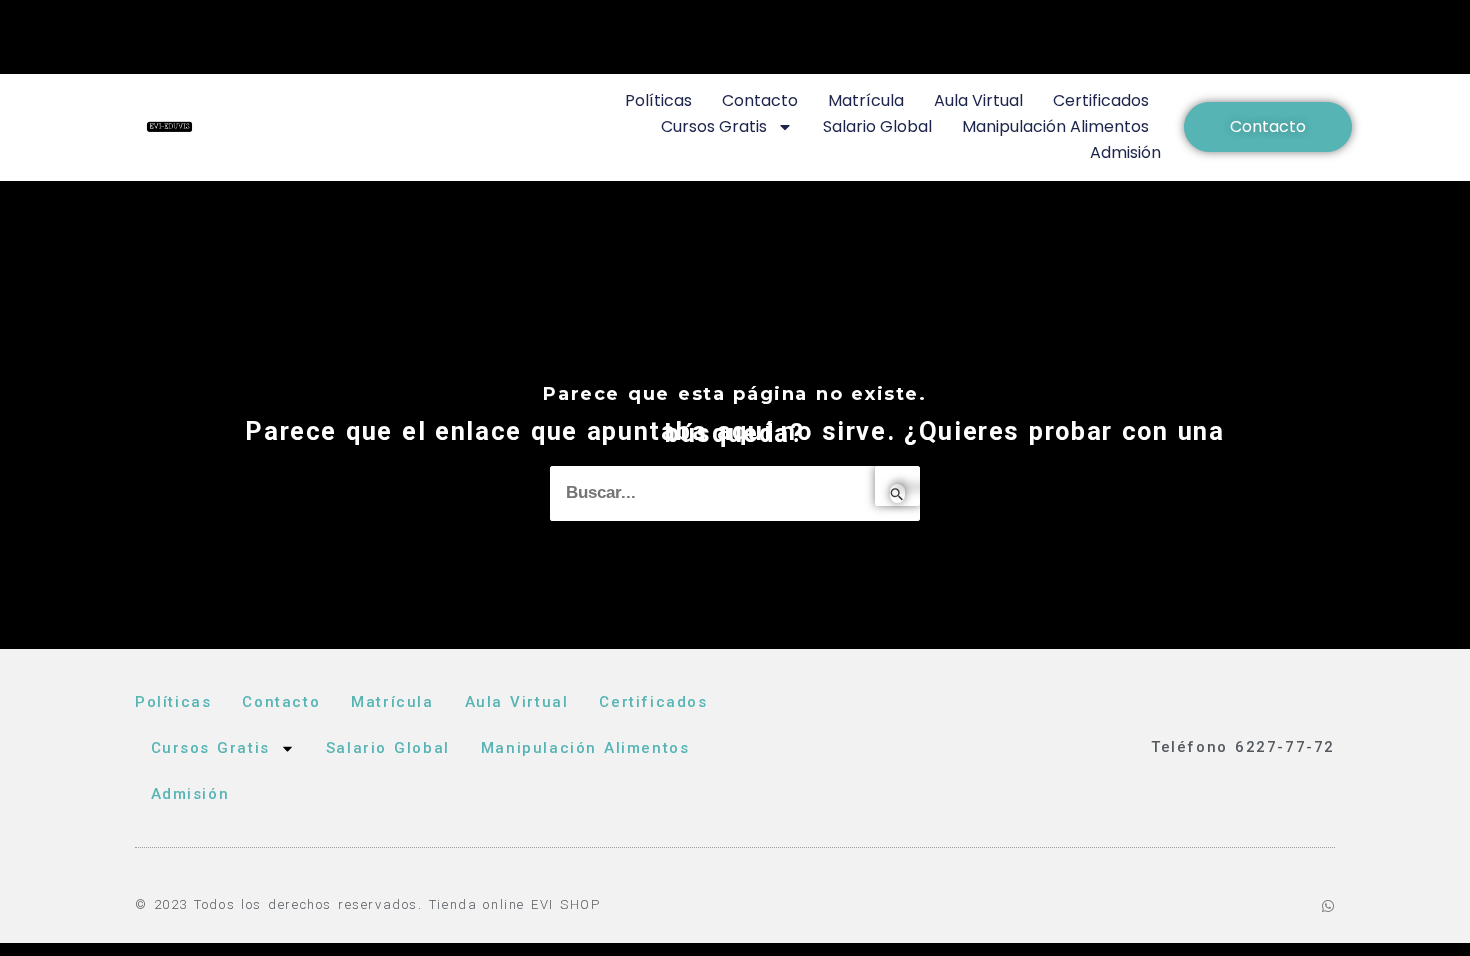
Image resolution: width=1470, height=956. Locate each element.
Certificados (1101, 100)
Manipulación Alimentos (1055, 126)
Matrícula (866, 100)
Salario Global (877, 126)
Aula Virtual (978, 100)
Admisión (1125, 152)
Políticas (658, 100)
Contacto (760, 100)
